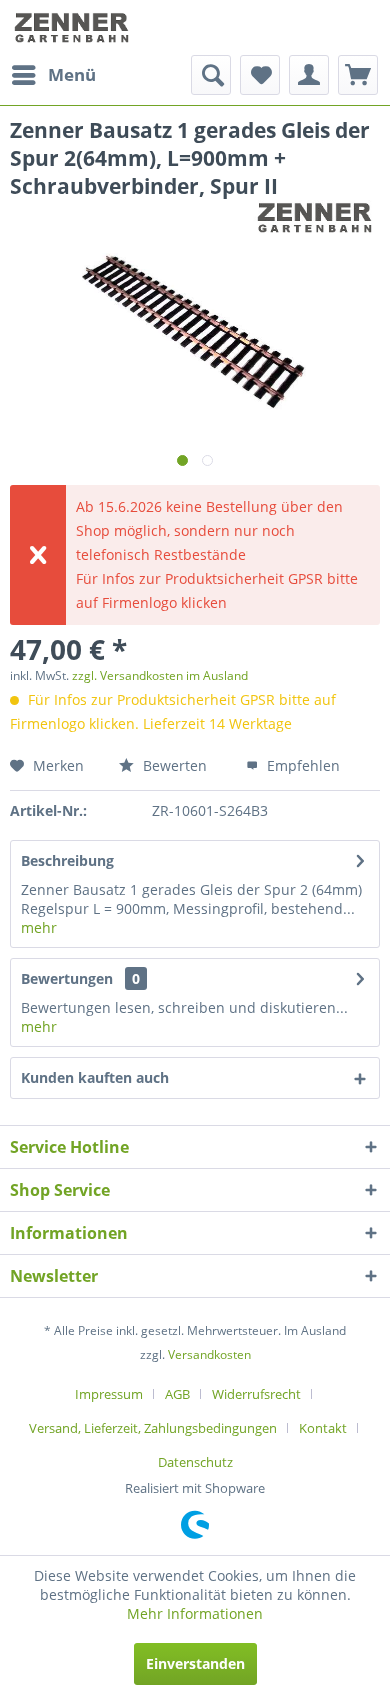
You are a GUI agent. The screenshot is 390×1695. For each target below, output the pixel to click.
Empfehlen (301, 765)
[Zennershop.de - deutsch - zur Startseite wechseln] (73, 27)
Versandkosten (209, 1354)
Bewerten (173, 765)
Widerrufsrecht (256, 1394)
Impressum (109, 1394)
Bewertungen (67, 978)
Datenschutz (195, 1462)
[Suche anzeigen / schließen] (211, 75)
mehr (39, 927)
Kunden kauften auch (95, 1077)
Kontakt (323, 1428)
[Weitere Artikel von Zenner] (316, 217)
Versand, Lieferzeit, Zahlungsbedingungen (153, 1428)
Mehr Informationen (195, 1613)
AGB (177, 1394)
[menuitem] (53, 75)
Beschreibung (67, 860)
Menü (72, 74)
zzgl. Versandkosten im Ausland (160, 675)
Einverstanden (195, 1663)
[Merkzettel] (260, 75)
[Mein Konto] (309, 75)
